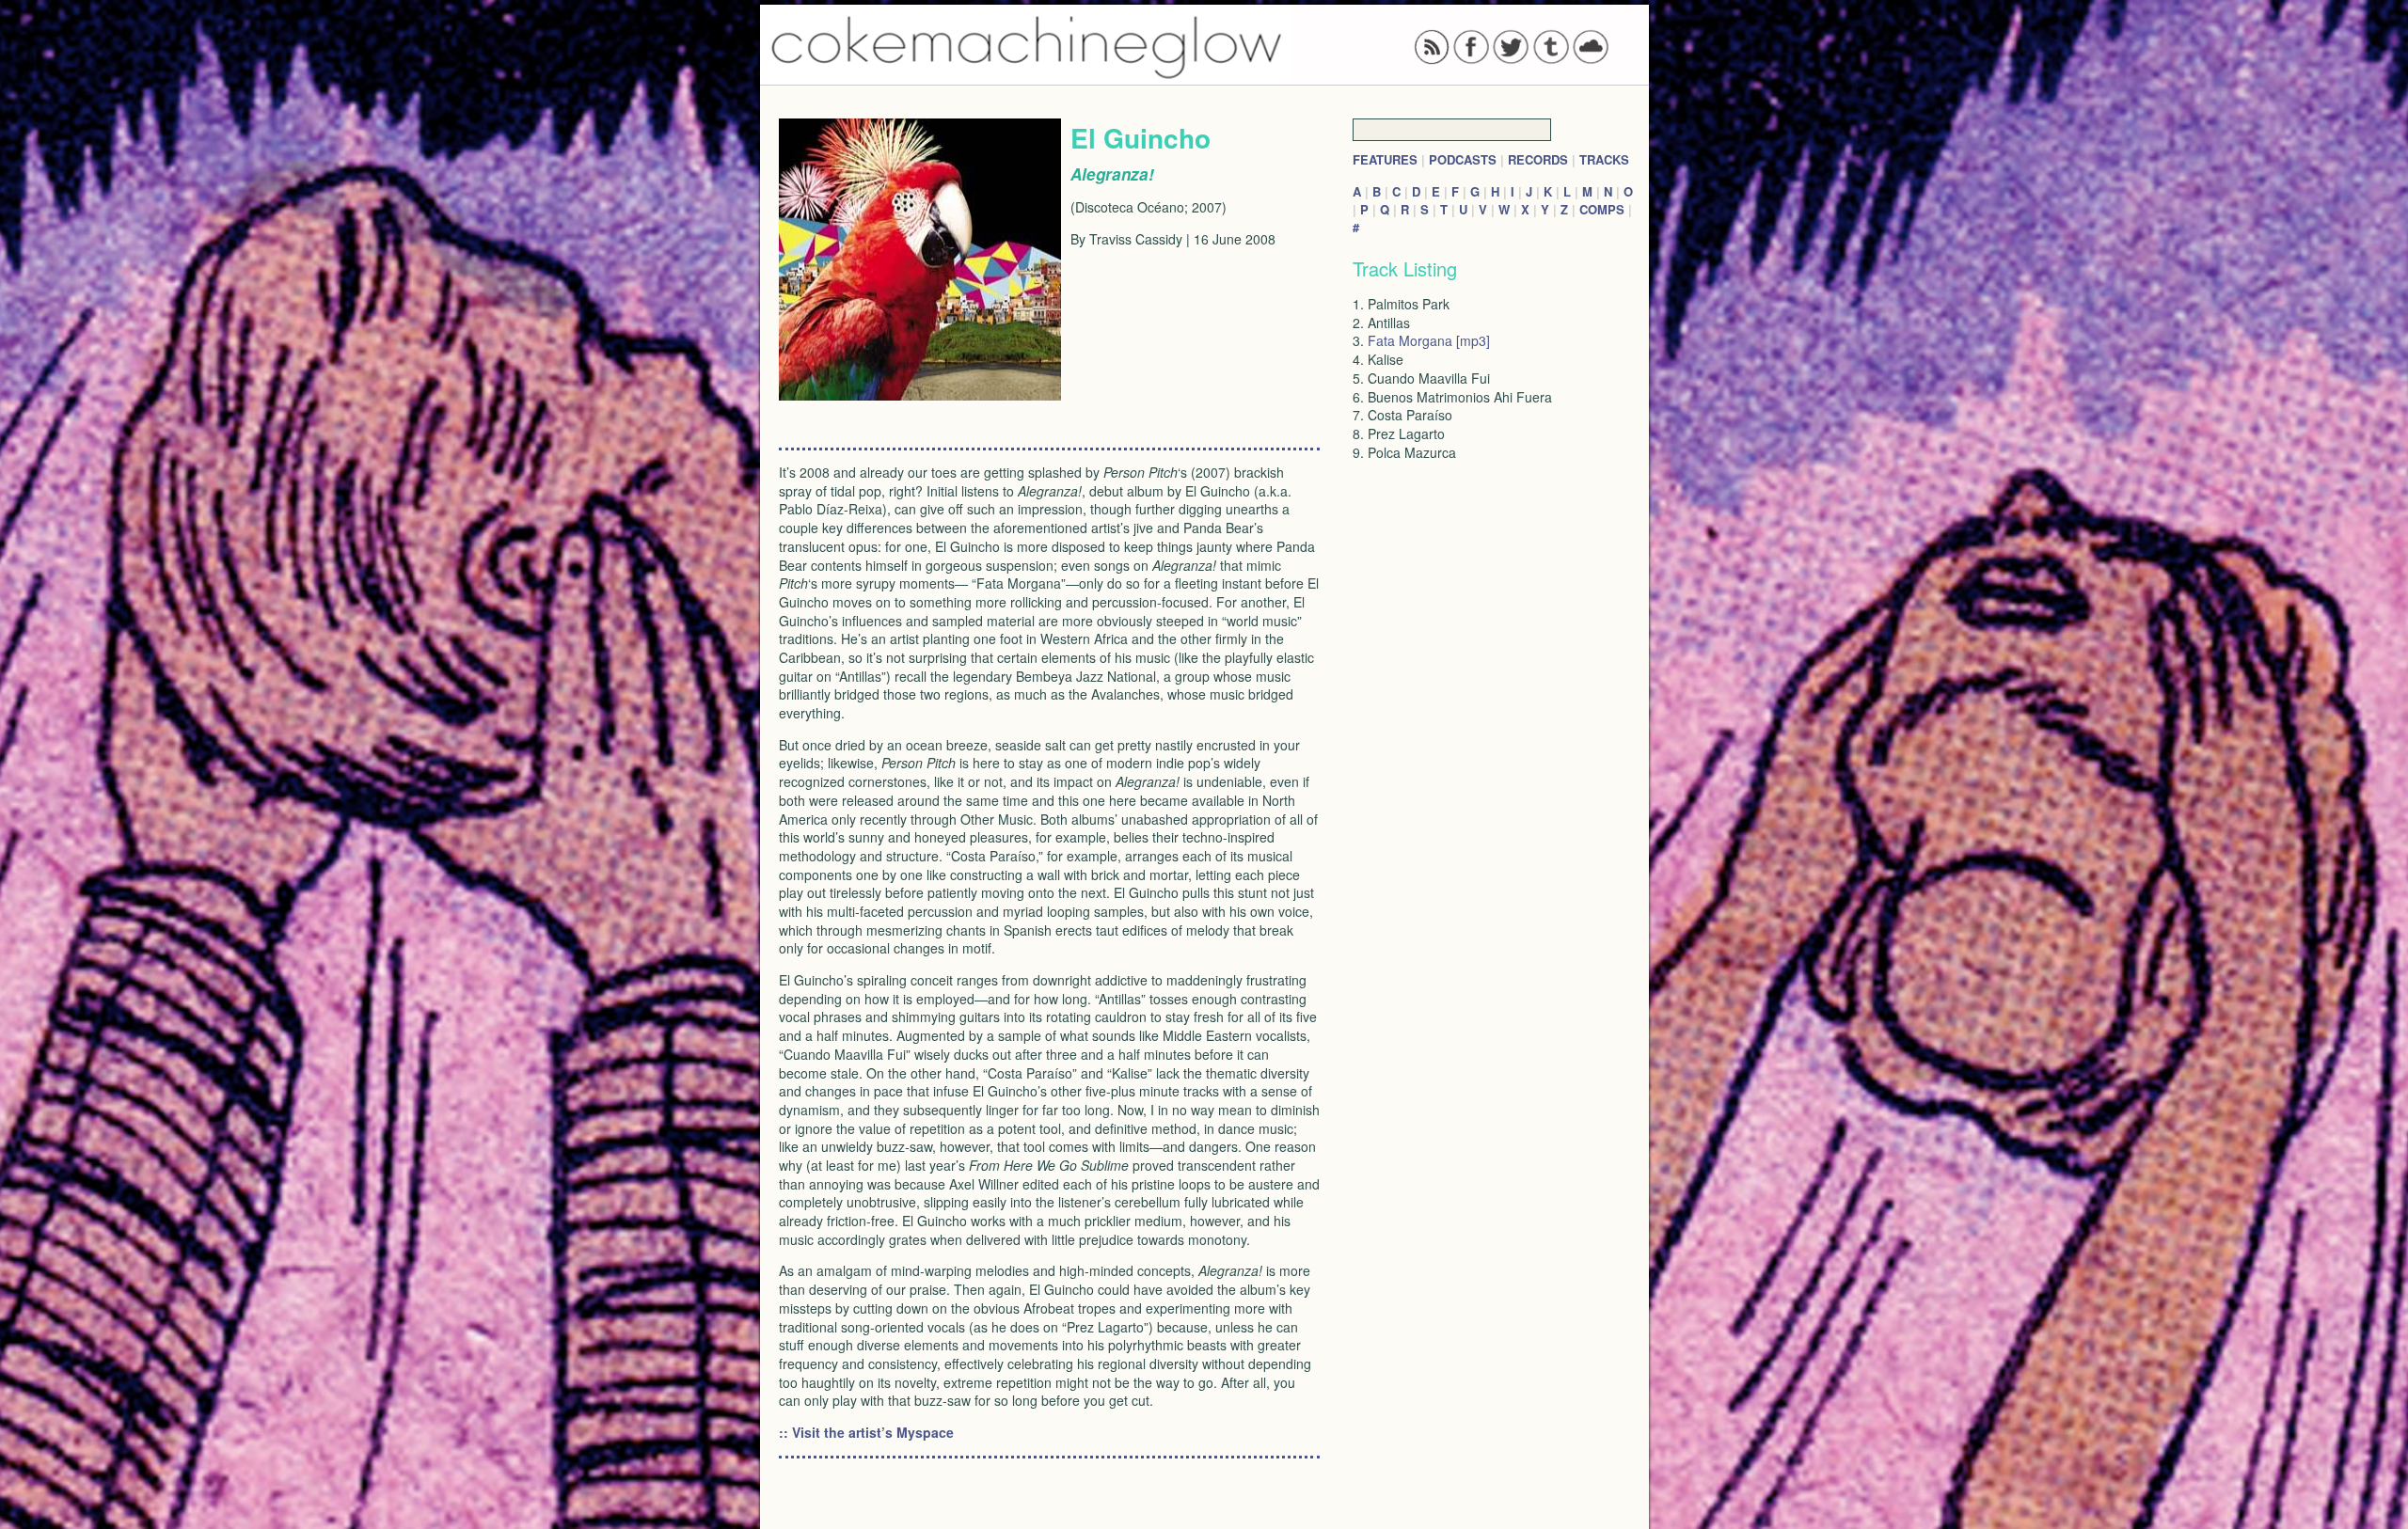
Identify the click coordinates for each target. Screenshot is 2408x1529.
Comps (1602, 209)
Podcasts (1463, 159)
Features (1385, 159)
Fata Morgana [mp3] (1429, 340)
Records (1538, 159)
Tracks (1604, 159)
